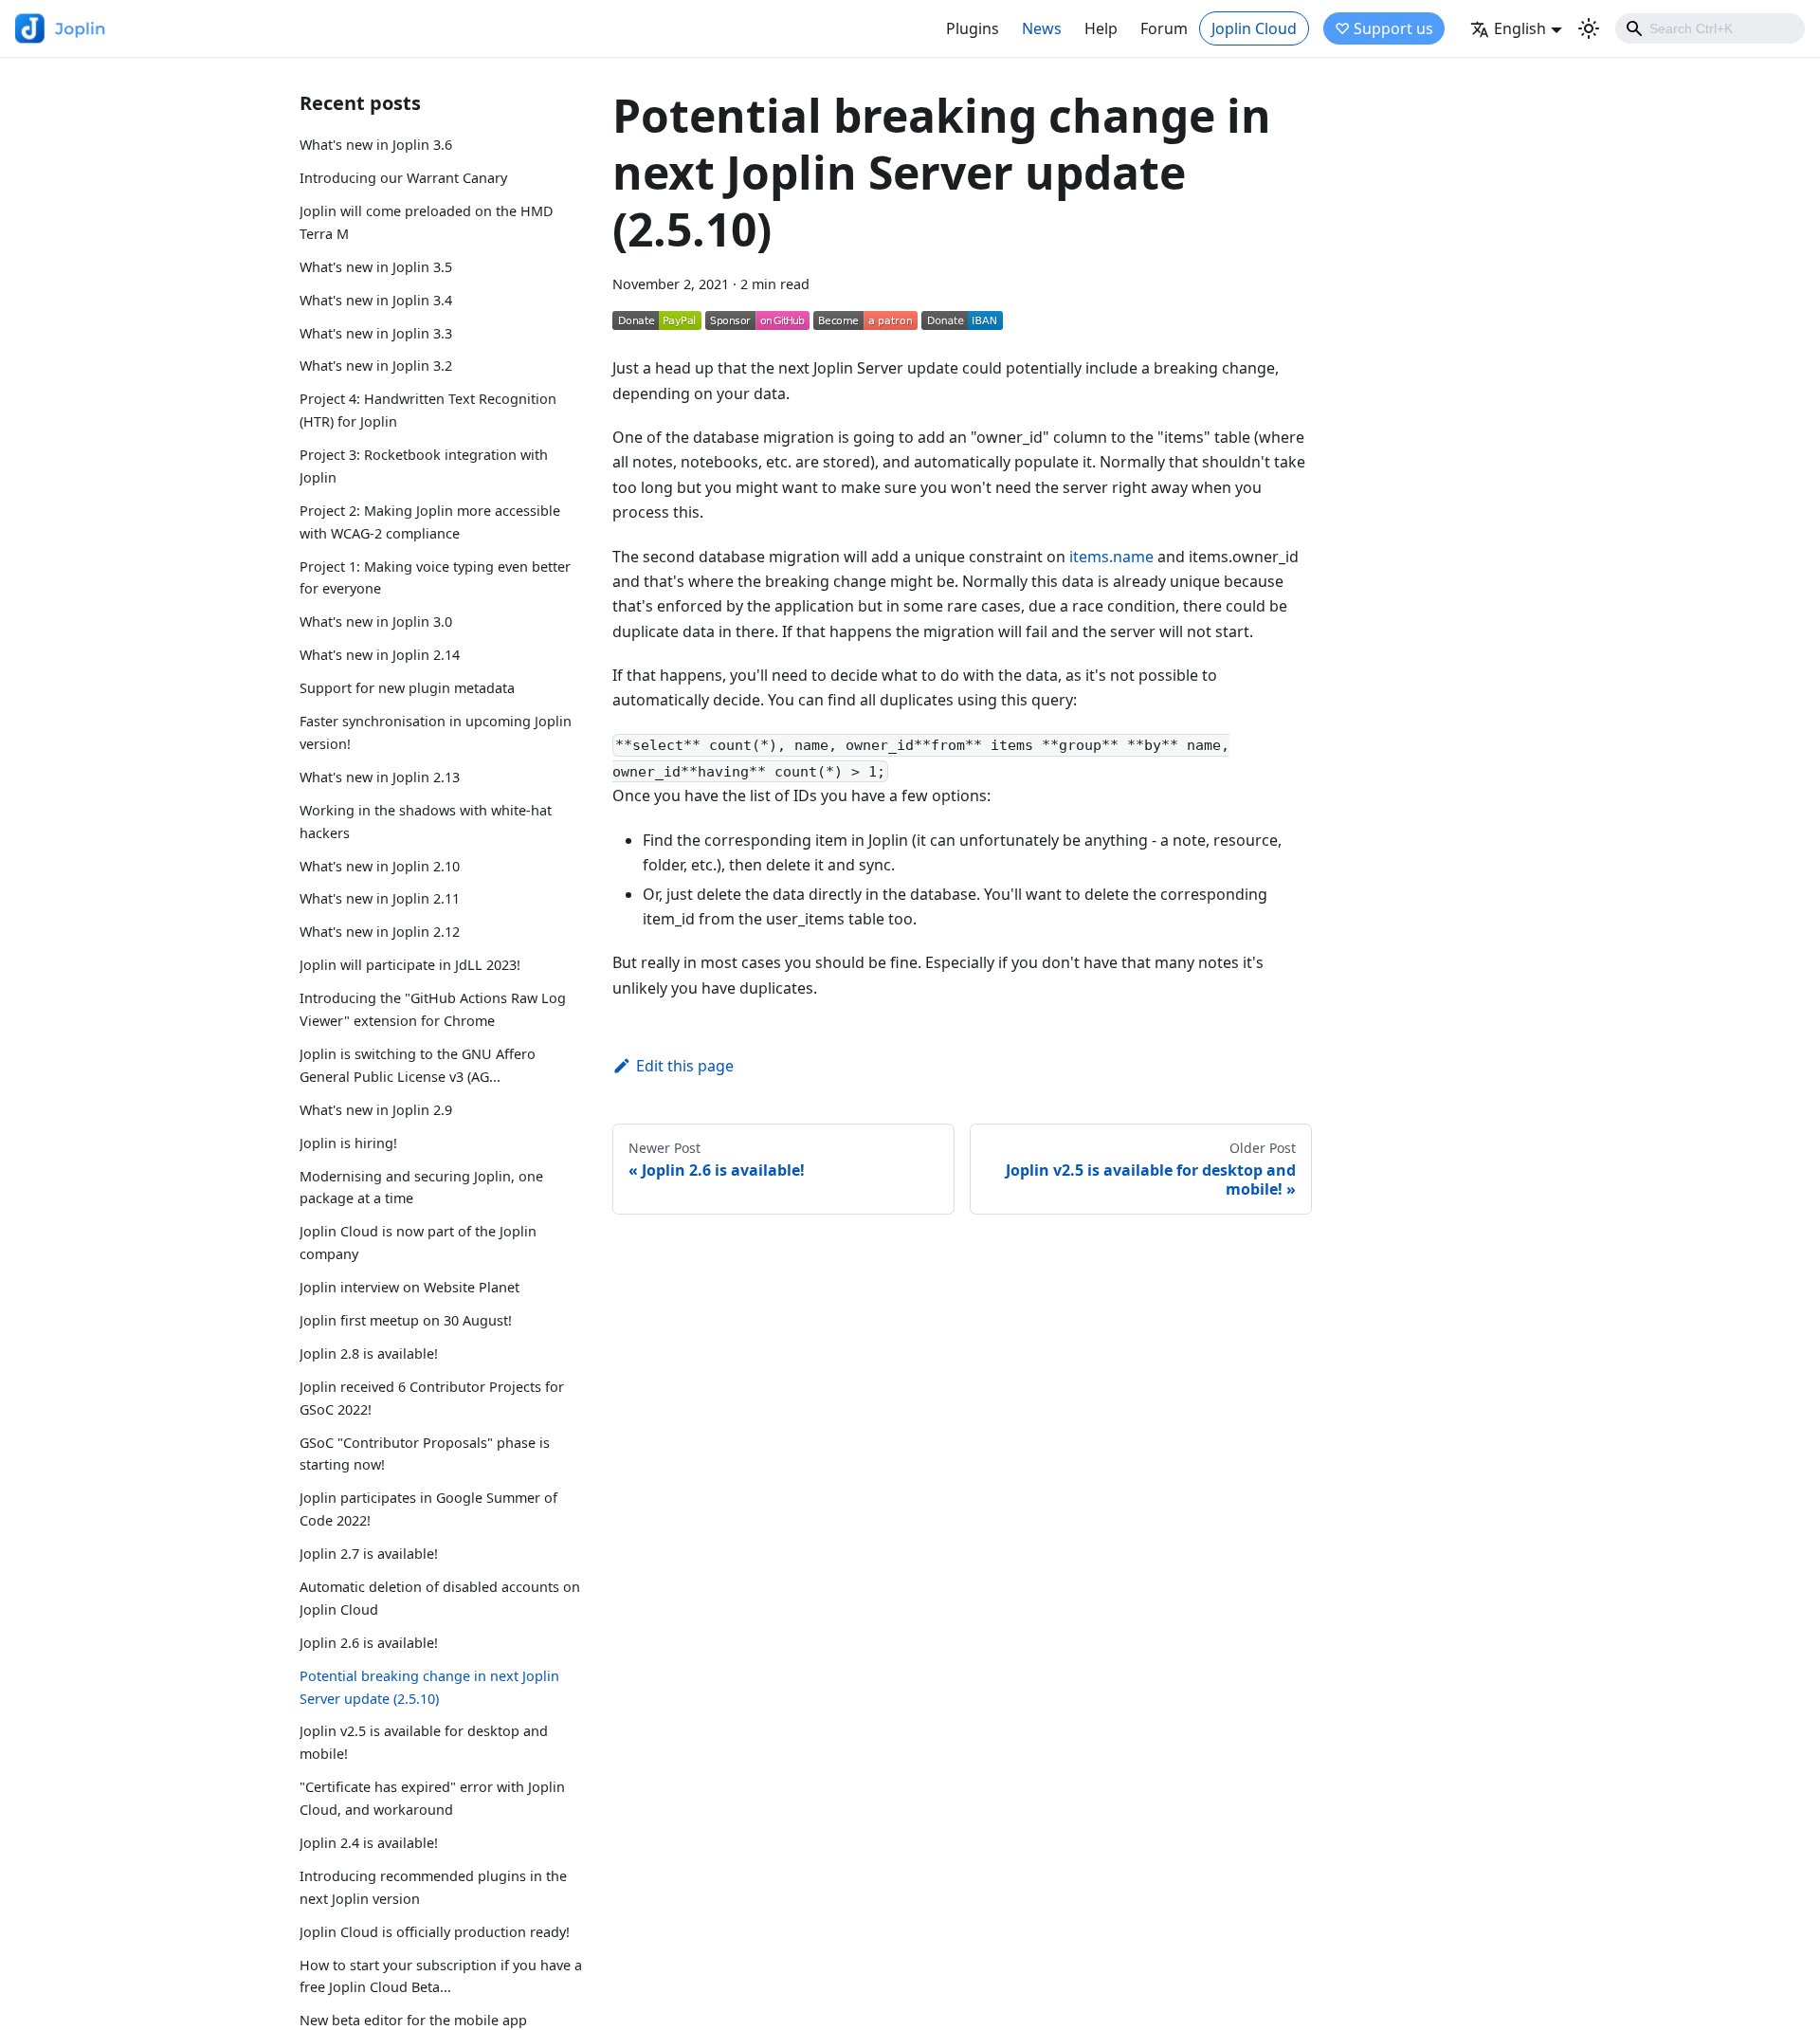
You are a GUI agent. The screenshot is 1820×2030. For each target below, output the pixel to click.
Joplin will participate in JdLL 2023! (410, 965)
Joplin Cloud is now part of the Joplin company (418, 1243)
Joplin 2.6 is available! (369, 1643)
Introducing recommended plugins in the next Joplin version (433, 1887)
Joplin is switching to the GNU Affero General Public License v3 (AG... (418, 1065)
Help (1101, 28)
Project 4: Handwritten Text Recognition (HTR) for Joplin (428, 410)
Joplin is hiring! (348, 1143)
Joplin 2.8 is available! (369, 1353)
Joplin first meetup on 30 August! (406, 1320)
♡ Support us (1384, 28)
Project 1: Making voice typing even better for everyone (435, 578)
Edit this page (685, 1066)
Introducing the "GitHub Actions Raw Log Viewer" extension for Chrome (433, 1009)
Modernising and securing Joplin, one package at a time (421, 1188)
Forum (1164, 28)
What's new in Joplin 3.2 (376, 366)
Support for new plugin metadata (407, 688)
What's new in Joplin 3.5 (376, 267)
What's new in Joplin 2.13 (380, 777)
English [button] (1520, 28)
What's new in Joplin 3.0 (376, 622)
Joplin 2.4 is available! (369, 1843)
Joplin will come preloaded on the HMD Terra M (427, 222)
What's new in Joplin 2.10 (380, 866)
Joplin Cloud (1254, 28)
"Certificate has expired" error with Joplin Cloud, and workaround (432, 1798)
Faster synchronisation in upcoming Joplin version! (436, 732)
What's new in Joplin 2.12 (380, 932)
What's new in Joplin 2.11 (380, 899)
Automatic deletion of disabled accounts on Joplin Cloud (440, 1598)
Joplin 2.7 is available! (369, 1554)
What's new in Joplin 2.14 (380, 655)
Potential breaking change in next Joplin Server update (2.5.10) (429, 1687)
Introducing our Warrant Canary (403, 178)
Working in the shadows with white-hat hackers (426, 822)
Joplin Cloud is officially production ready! (435, 1932)
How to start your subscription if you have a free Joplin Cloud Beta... (441, 1976)
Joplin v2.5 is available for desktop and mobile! (424, 1743)
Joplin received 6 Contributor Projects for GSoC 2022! (432, 1398)
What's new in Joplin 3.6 (376, 145)
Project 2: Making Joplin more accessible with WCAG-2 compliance (430, 522)
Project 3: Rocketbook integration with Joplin (424, 466)
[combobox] (1710, 28)
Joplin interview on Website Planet (409, 1287)
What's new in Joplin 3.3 (376, 333)
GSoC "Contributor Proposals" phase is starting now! (425, 1454)
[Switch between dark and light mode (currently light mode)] (1589, 28)
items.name (1111, 557)
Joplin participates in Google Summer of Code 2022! (428, 1509)
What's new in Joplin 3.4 (376, 300)
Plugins (973, 28)
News (1042, 28)
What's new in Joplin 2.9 (376, 1110)
